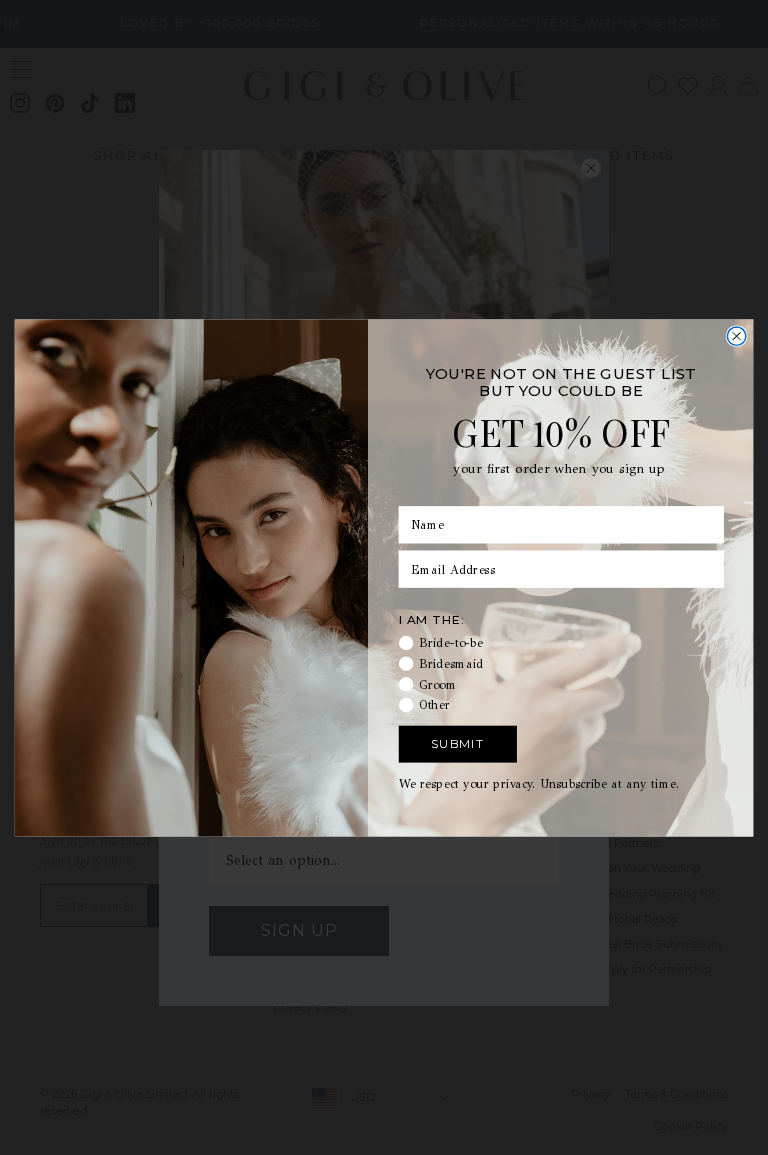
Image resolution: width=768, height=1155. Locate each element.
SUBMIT (457, 743)
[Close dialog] (736, 335)
